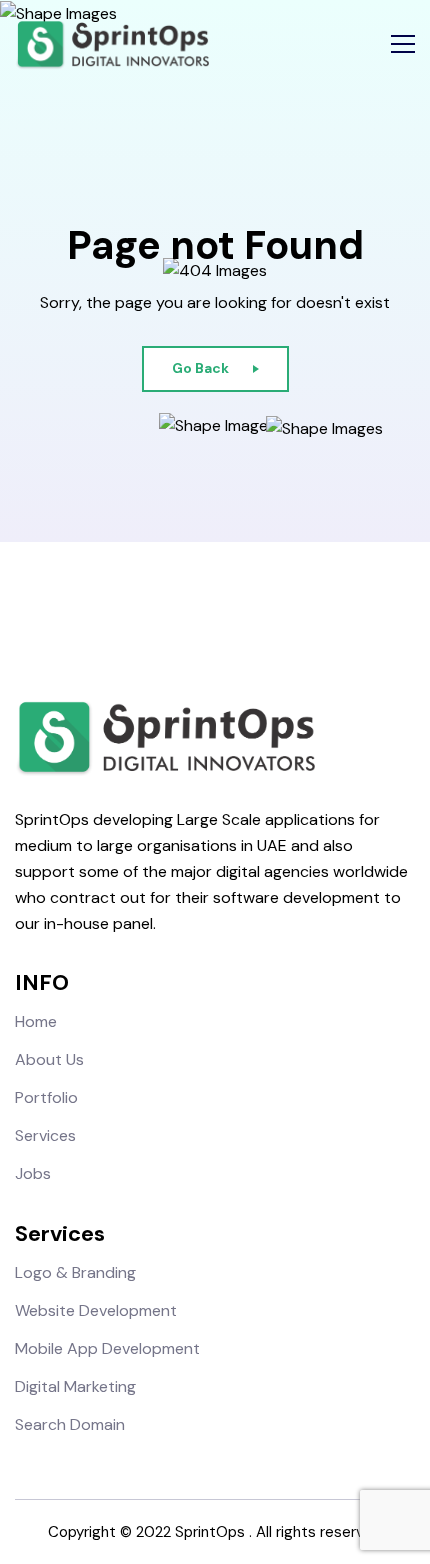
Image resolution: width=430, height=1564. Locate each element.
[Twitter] (232, 616)
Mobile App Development (107, 1348)
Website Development (96, 1310)
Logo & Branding (75, 1272)
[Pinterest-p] (267, 616)
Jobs (33, 1173)
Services (45, 1135)
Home (36, 1021)
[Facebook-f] (162, 616)
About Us (49, 1059)
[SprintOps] (112, 45)
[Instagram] (197, 616)
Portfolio (46, 1097)
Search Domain (70, 1424)
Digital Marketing (75, 1386)
